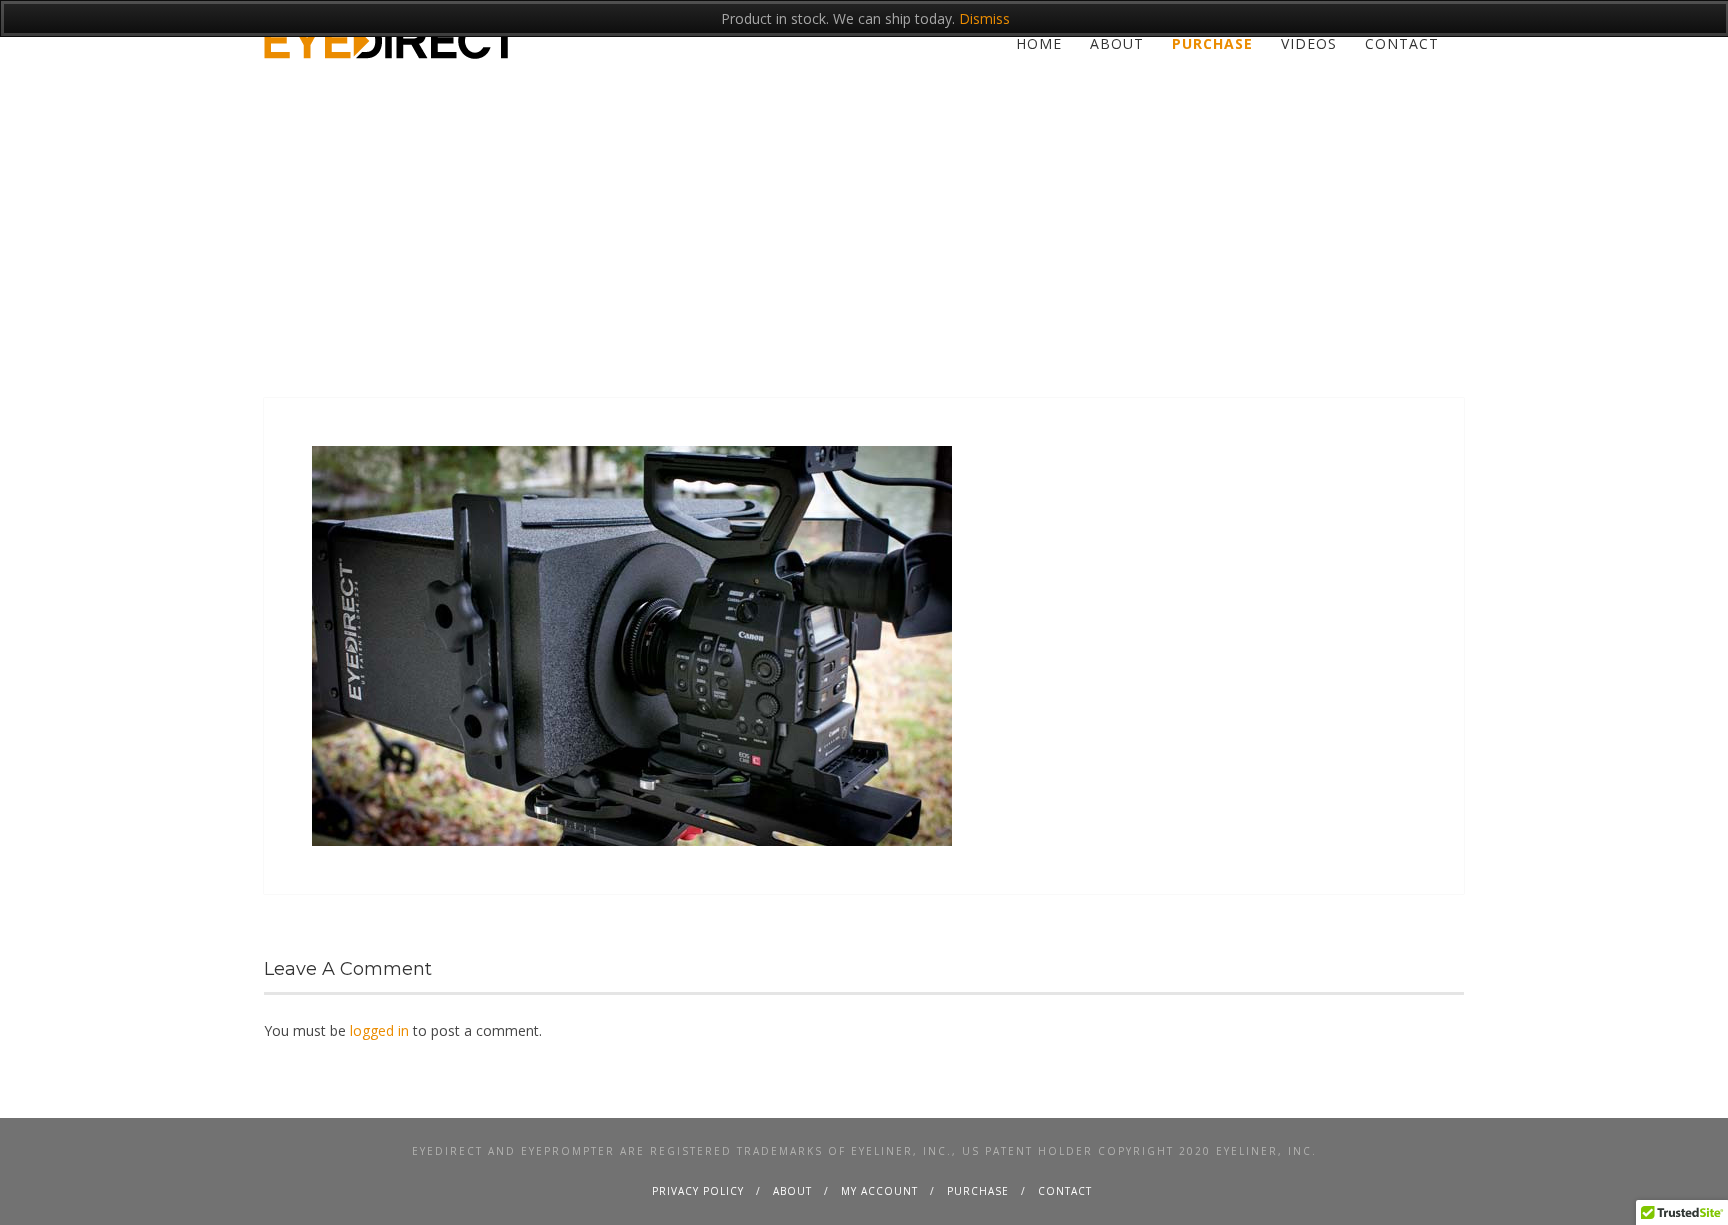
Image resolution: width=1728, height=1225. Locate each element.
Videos (1309, 43)
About (1117, 43)
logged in (379, 1030)
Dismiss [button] (984, 18)
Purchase (1212, 43)
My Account (879, 1191)
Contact (1402, 43)
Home (1039, 43)
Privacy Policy (698, 1191)
